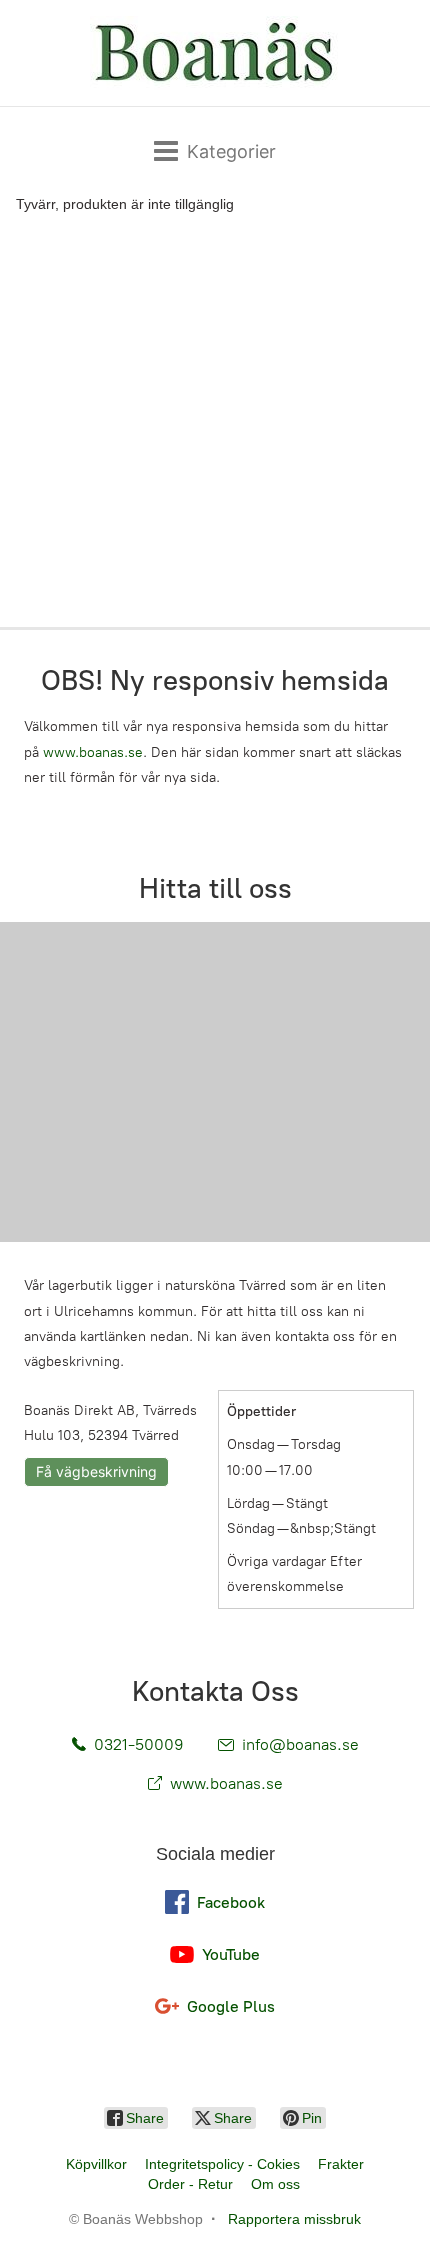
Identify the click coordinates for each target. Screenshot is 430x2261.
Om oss (275, 2184)
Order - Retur (190, 2184)
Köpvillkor (96, 2164)
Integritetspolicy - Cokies (222, 2164)
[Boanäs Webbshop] (215, 53)
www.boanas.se (93, 752)
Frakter (341, 2164)
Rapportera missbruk (294, 2219)
